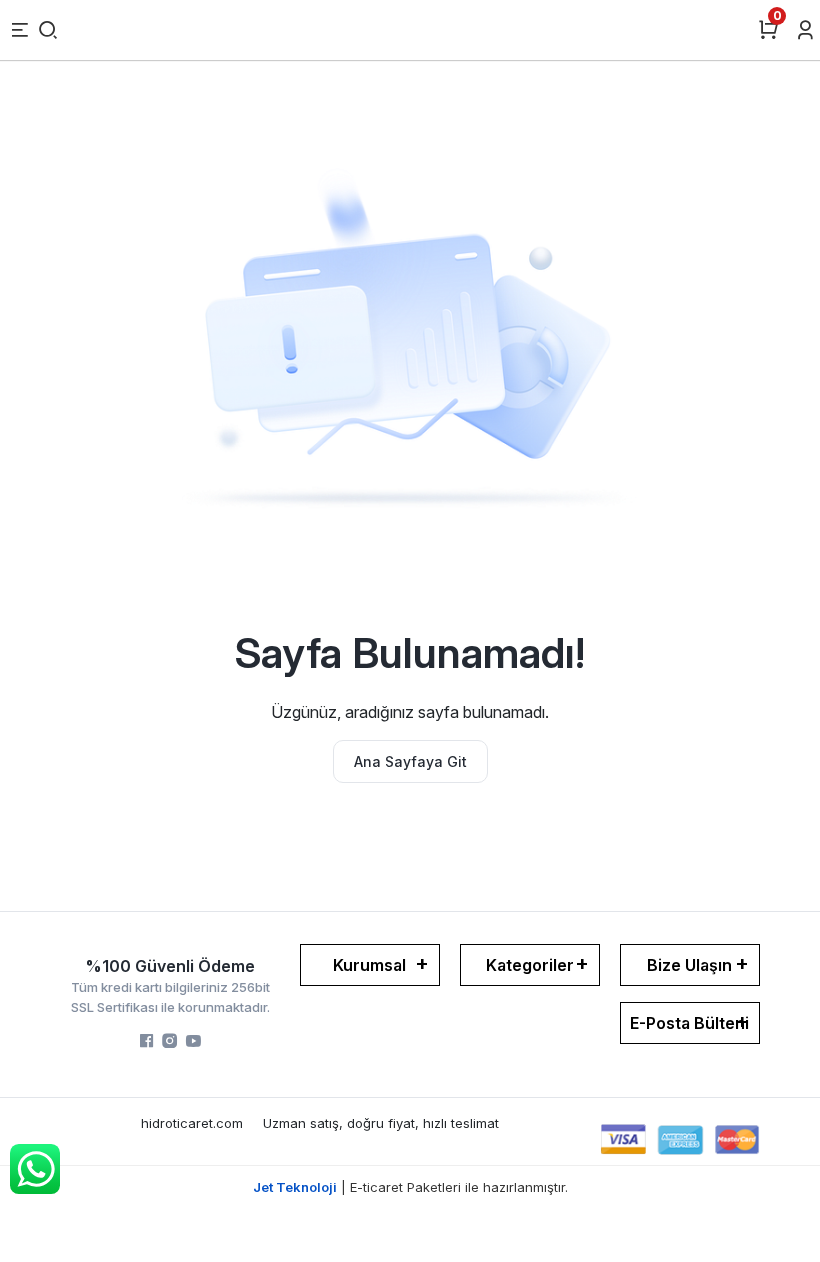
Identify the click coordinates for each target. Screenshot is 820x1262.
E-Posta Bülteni (689, 1023)
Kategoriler (530, 965)
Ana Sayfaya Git (410, 761)
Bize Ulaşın (689, 965)
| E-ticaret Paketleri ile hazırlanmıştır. (410, 1187)
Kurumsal (369, 965)
